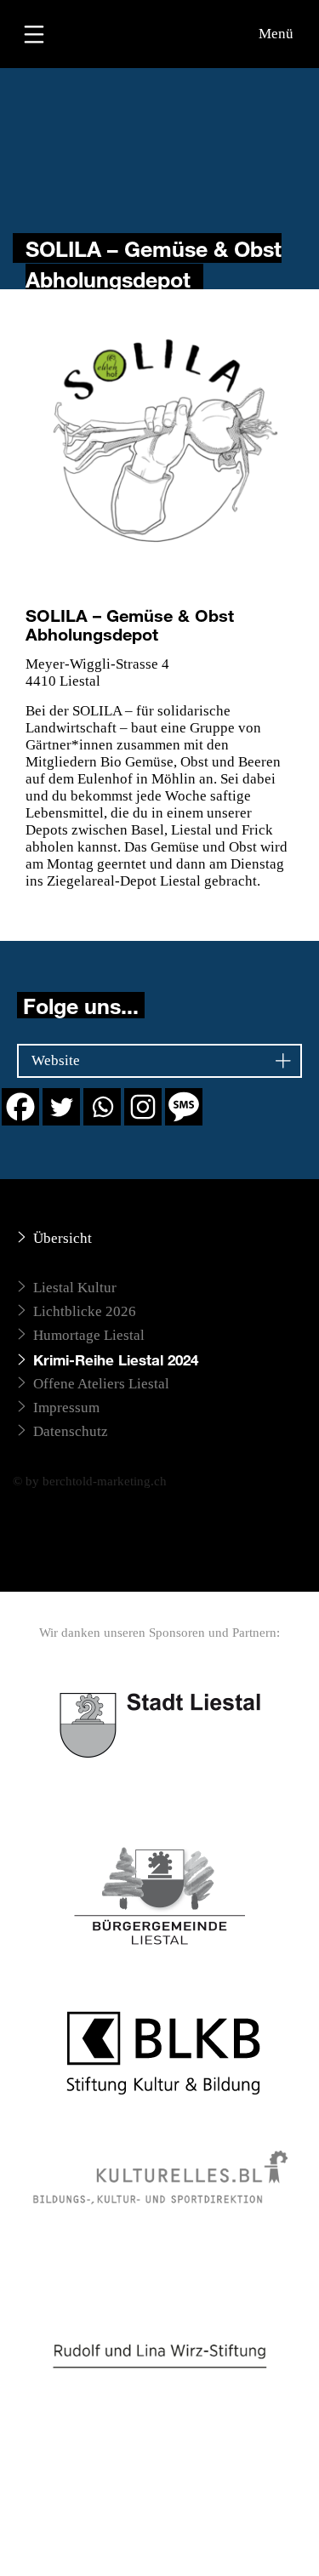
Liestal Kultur (75, 1288)
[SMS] (184, 1107)
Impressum (66, 1408)
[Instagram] (143, 1107)
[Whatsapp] (102, 1107)
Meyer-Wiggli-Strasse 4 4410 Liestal (97, 672)
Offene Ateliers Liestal (101, 1384)
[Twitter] (61, 1107)
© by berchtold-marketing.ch (90, 1481)
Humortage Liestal (89, 1335)
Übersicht (63, 1238)
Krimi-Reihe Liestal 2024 (116, 1360)
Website (56, 1060)
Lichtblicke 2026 (85, 1311)
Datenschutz (71, 1431)
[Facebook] (20, 1107)
